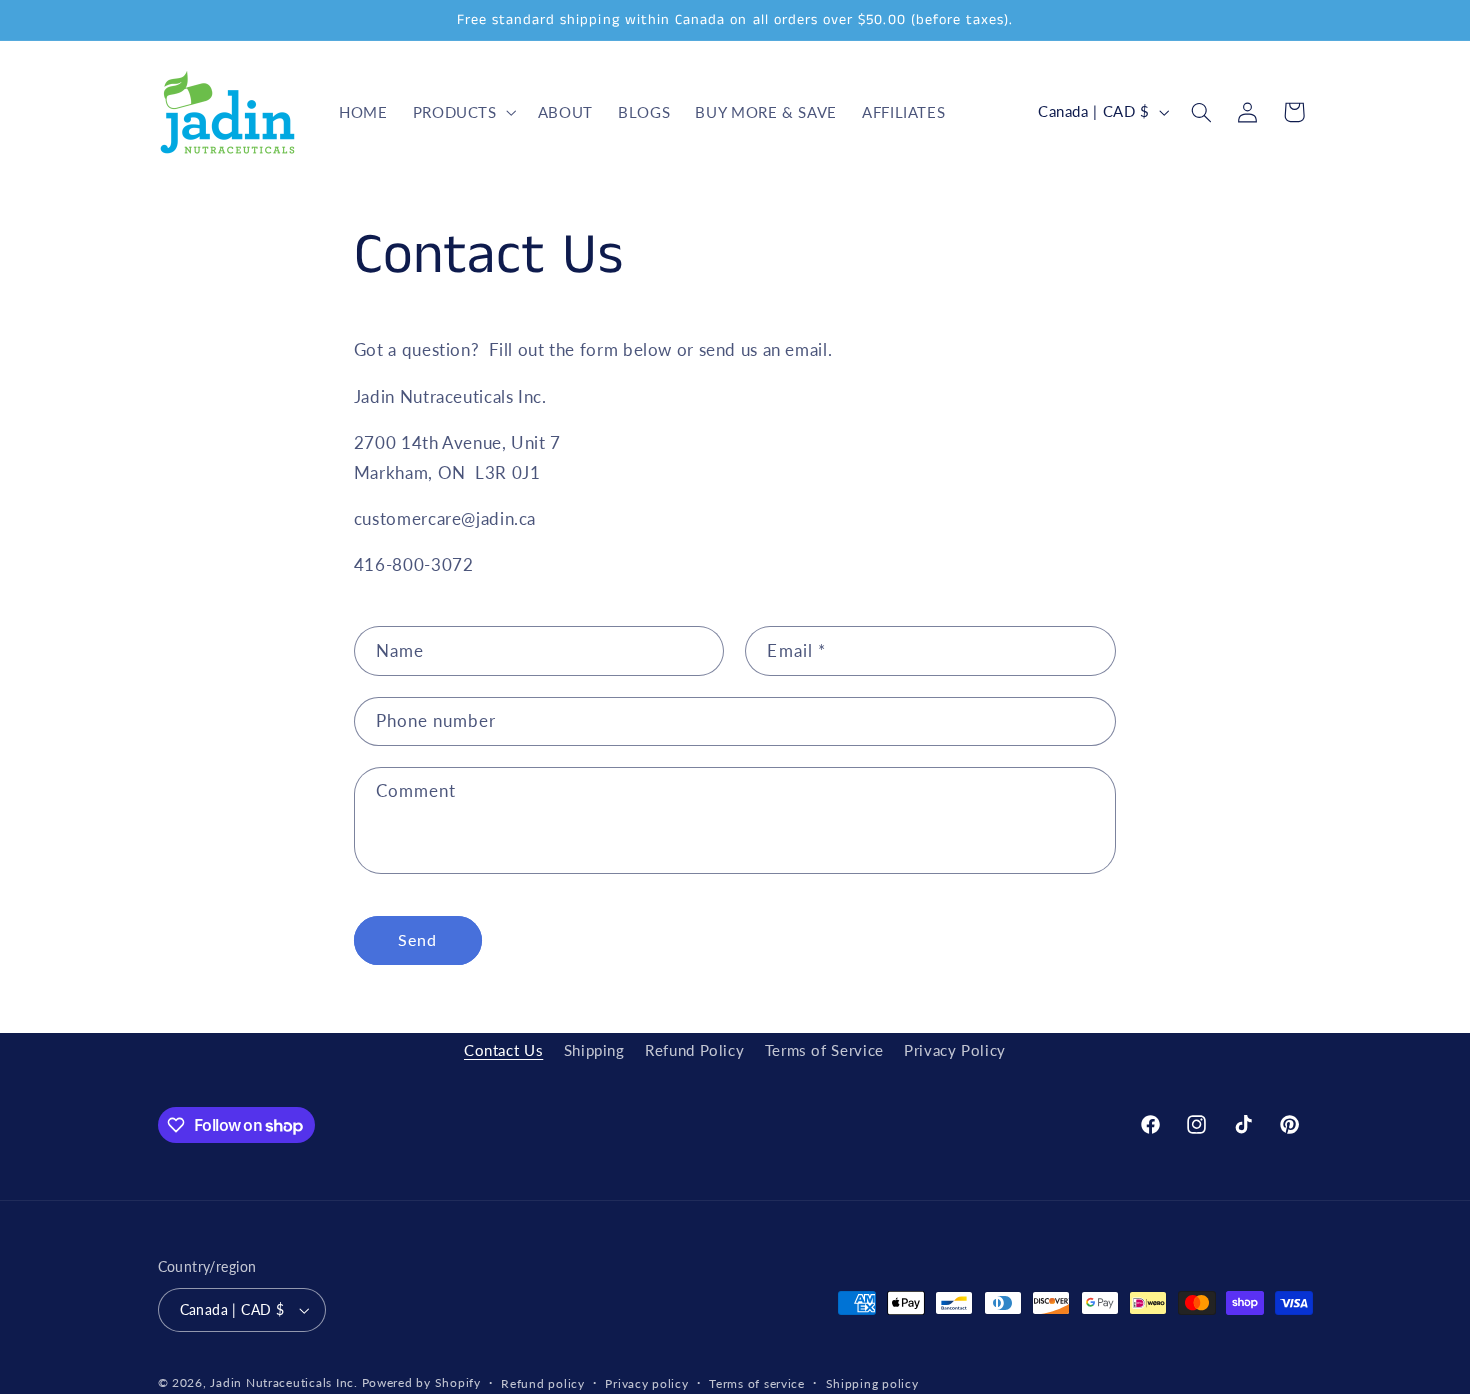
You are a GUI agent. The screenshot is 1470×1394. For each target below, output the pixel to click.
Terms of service (757, 1383)
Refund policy (543, 1383)
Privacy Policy (955, 1050)
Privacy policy (646, 1383)
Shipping (594, 1050)
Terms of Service (824, 1050)
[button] (462, 112)
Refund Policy (694, 1050)
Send (417, 939)
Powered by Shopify (421, 1382)
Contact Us (503, 1050)
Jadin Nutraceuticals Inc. (283, 1382)
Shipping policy (872, 1383)
